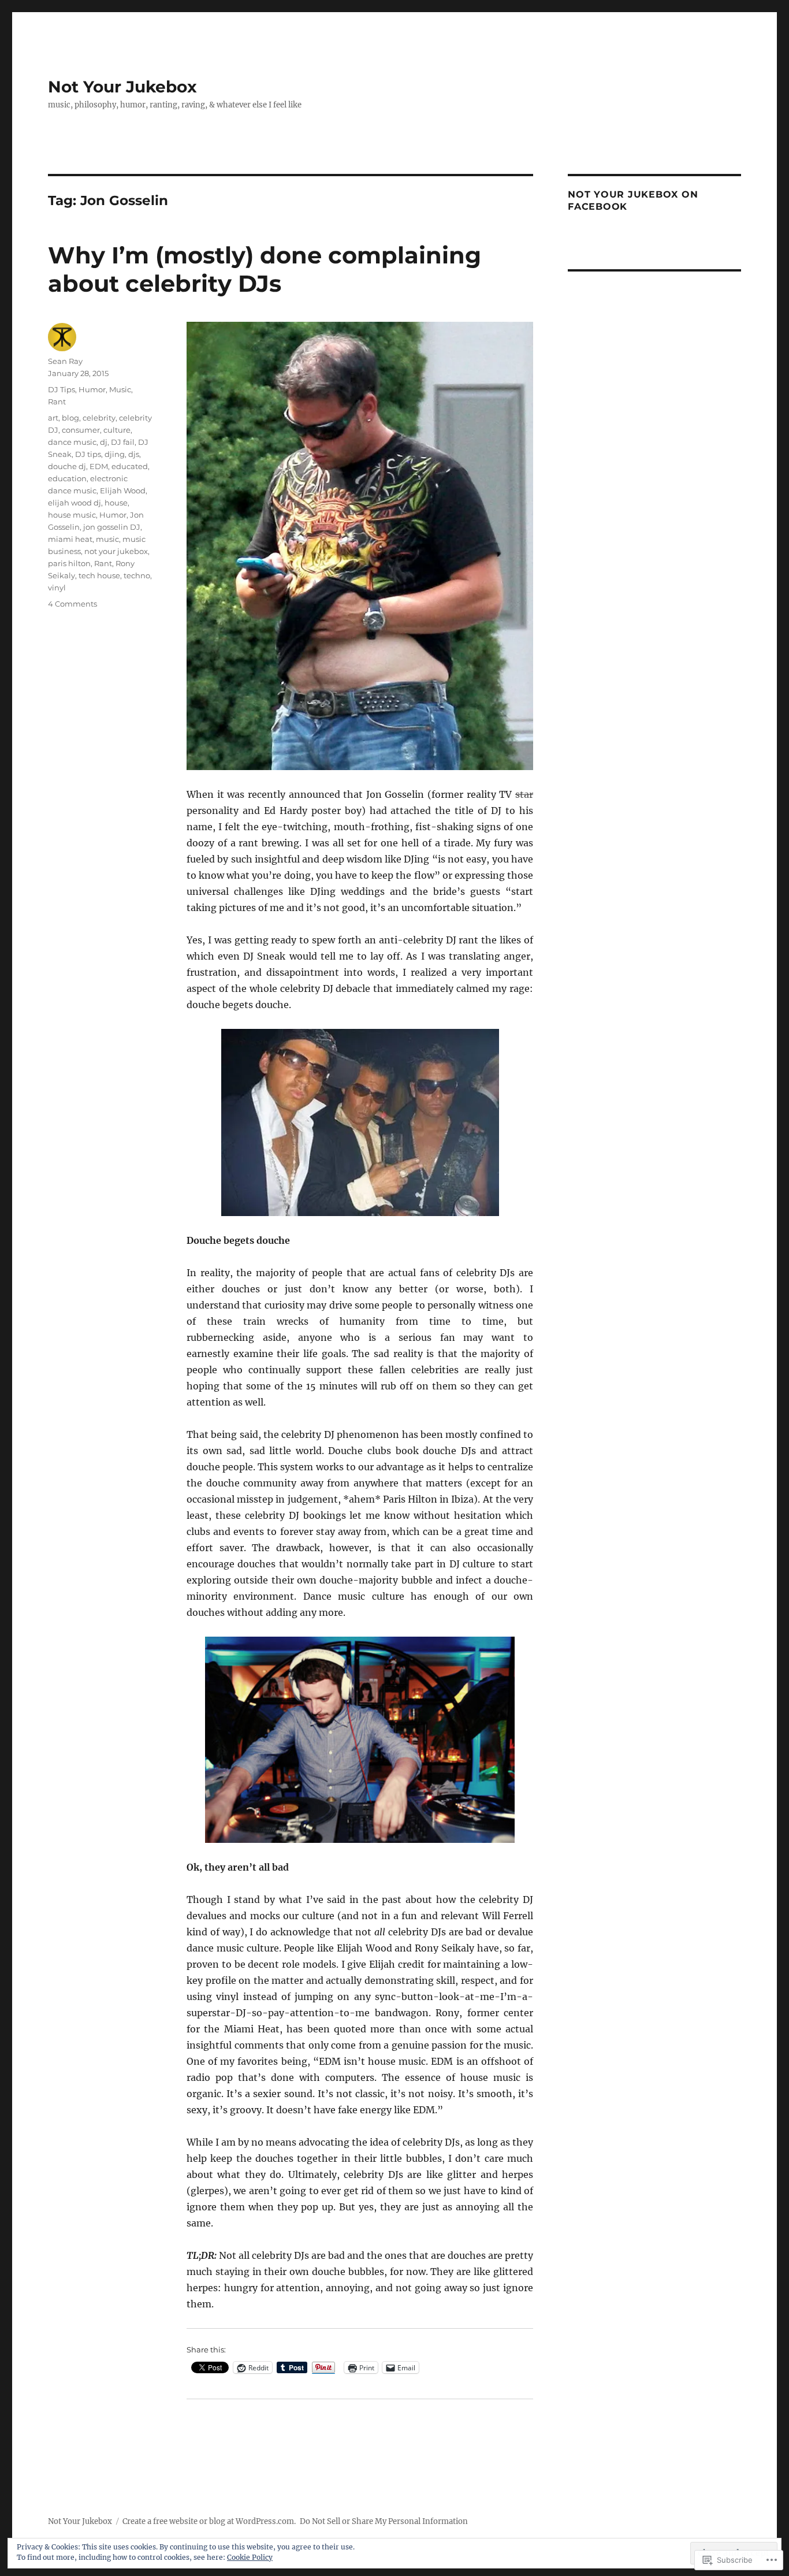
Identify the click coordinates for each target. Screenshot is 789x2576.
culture (117, 430)
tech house (99, 575)
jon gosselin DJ (112, 527)
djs (134, 454)
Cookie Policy (250, 2557)
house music (72, 515)
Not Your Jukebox (122, 87)
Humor (92, 389)
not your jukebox (116, 551)
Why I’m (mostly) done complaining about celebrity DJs (265, 269)
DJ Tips (62, 389)
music (107, 539)
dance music (72, 442)
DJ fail (123, 442)
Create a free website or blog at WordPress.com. (209, 2521)
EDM (99, 466)
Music (120, 389)
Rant (57, 402)
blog (70, 418)
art (53, 418)
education (67, 478)
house (116, 503)
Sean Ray (65, 361)
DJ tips (88, 454)
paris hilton (69, 563)
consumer (81, 430)
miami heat (70, 539)
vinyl (57, 588)
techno (137, 575)
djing (115, 454)
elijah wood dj (75, 503)
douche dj (67, 466)
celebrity (99, 418)
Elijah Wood (123, 490)
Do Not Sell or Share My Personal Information (384, 2521)
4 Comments (72, 604)
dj (104, 442)
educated (130, 466)
